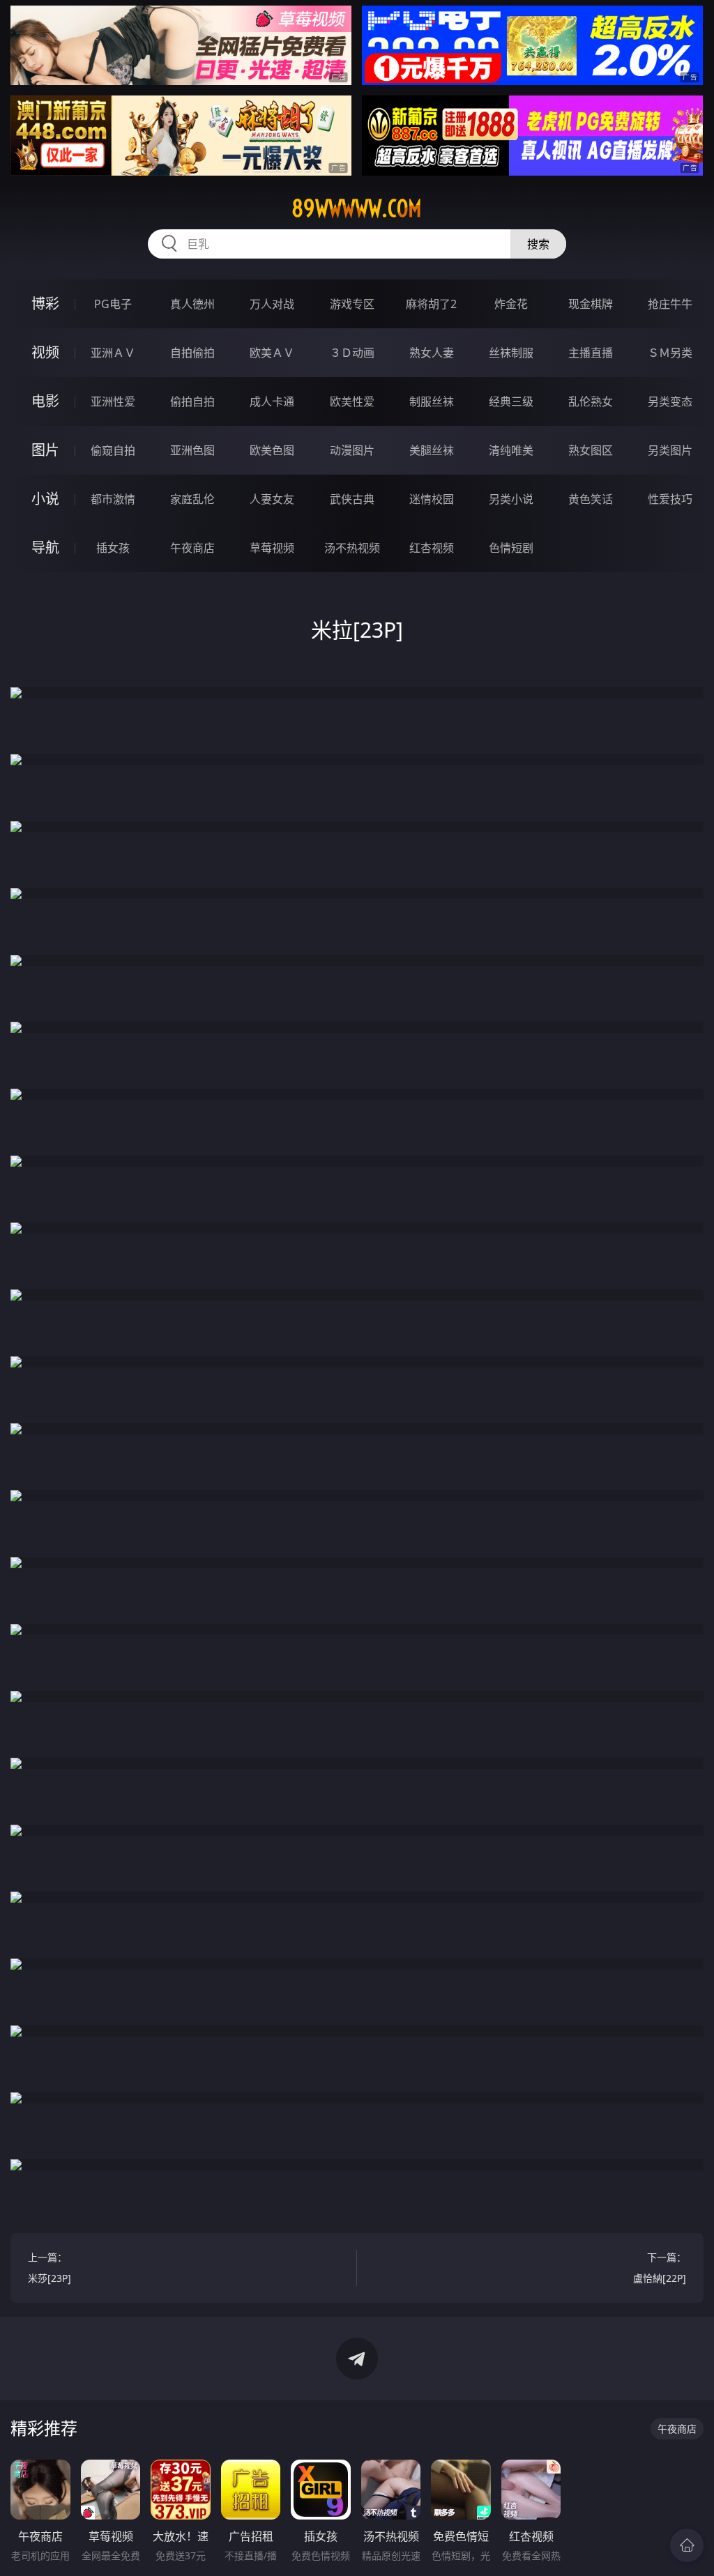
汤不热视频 (352, 548)
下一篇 (660, 2268)
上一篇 (50, 2268)
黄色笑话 (591, 499)
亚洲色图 (192, 450)
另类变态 (670, 401)
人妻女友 (272, 499)
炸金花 (511, 304)
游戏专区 (352, 304)
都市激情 (113, 499)
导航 (45, 547)
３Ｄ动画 (352, 353)
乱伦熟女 (591, 401)
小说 (45, 499)
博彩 (45, 304)
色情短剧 (511, 548)
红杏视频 (432, 548)
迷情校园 (432, 499)
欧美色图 (272, 450)
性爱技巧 (670, 499)
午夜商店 (192, 548)
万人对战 (272, 304)
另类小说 (511, 499)
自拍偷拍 (192, 353)
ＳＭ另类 (670, 353)
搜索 (538, 244)
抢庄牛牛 (670, 304)
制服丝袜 (432, 401)
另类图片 (670, 450)
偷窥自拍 (113, 450)
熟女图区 (591, 450)
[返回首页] (687, 2545)
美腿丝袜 (432, 450)
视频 (45, 352)
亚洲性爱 (113, 401)
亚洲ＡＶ (113, 353)
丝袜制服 (511, 353)
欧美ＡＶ (272, 353)
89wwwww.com (357, 208)
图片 (45, 450)
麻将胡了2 (431, 304)
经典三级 (511, 401)
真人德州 (192, 304)
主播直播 (591, 353)
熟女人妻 (432, 353)
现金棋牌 (591, 304)
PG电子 (113, 304)
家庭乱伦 (192, 499)
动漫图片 (352, 450)
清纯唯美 (511, 450)
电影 (45, 401)
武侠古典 (352, 499)
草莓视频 (272, 548)
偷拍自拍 (192, 401)
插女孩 (113, 548)
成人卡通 (272, 401)
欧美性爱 (352, 401)
